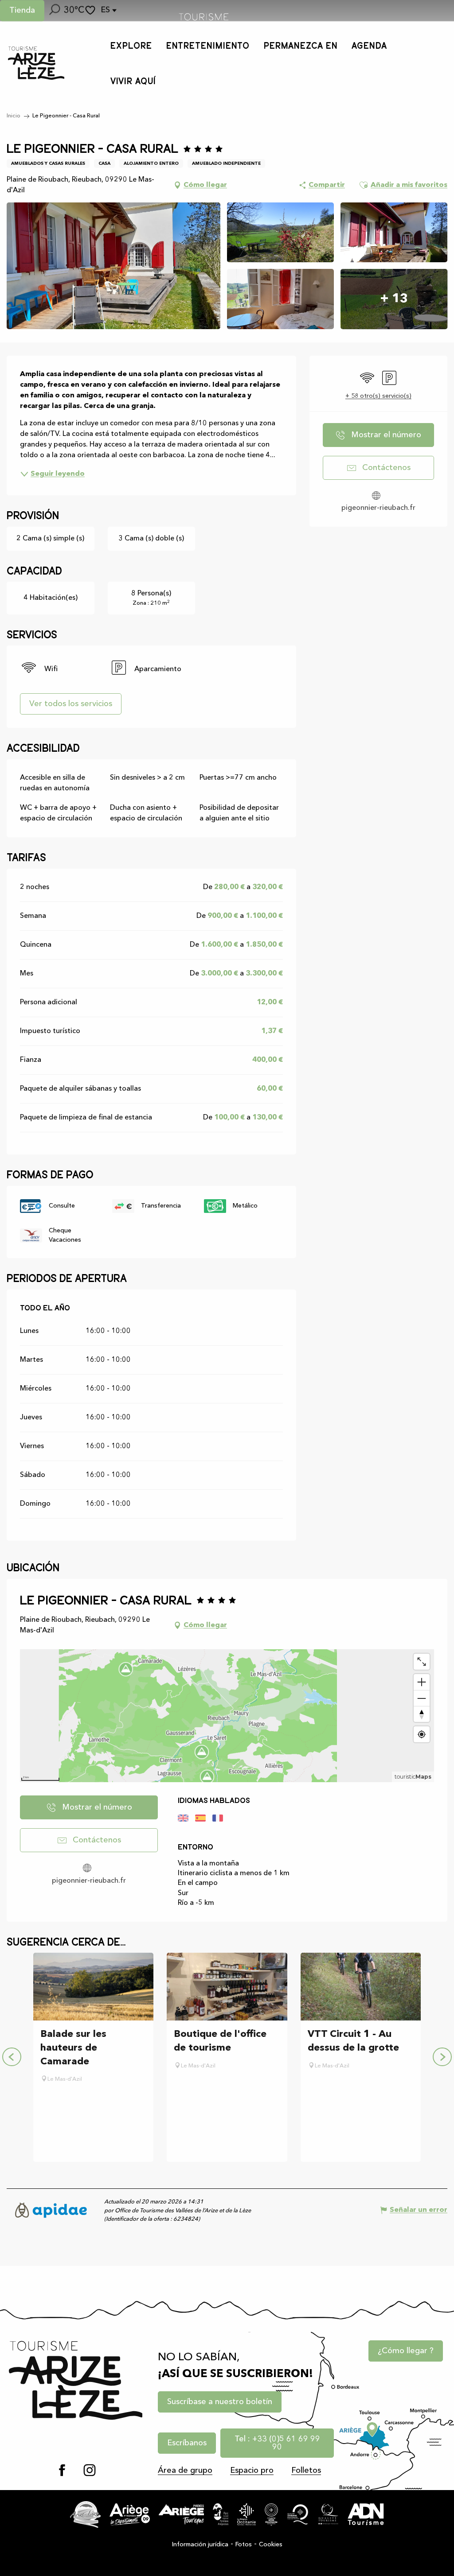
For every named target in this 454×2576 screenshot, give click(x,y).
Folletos (306, 2471)
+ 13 (394, 299)
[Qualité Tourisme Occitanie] (298, 2514)
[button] (54, 11)
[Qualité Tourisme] (328, 2514)
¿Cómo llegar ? (406, 2351)
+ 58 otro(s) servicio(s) (378, 396)
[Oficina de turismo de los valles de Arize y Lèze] (36, 63)
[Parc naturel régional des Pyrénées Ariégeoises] (221, 2514)
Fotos (244, 2545)
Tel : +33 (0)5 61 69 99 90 (277, 2443)
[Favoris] (91, 10)
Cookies (271, 2545)
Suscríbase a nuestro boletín (220, 2402)
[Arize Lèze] (85, 2514)
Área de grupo (185, 2471)
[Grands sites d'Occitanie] (271, 2514)
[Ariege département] (130, 2514)
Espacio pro (252, 2471)
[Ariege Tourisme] (181, 2514)
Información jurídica (200, 2545)
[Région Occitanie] (247, 2514)
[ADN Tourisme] (366, 2514)
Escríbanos (187, 2443)
